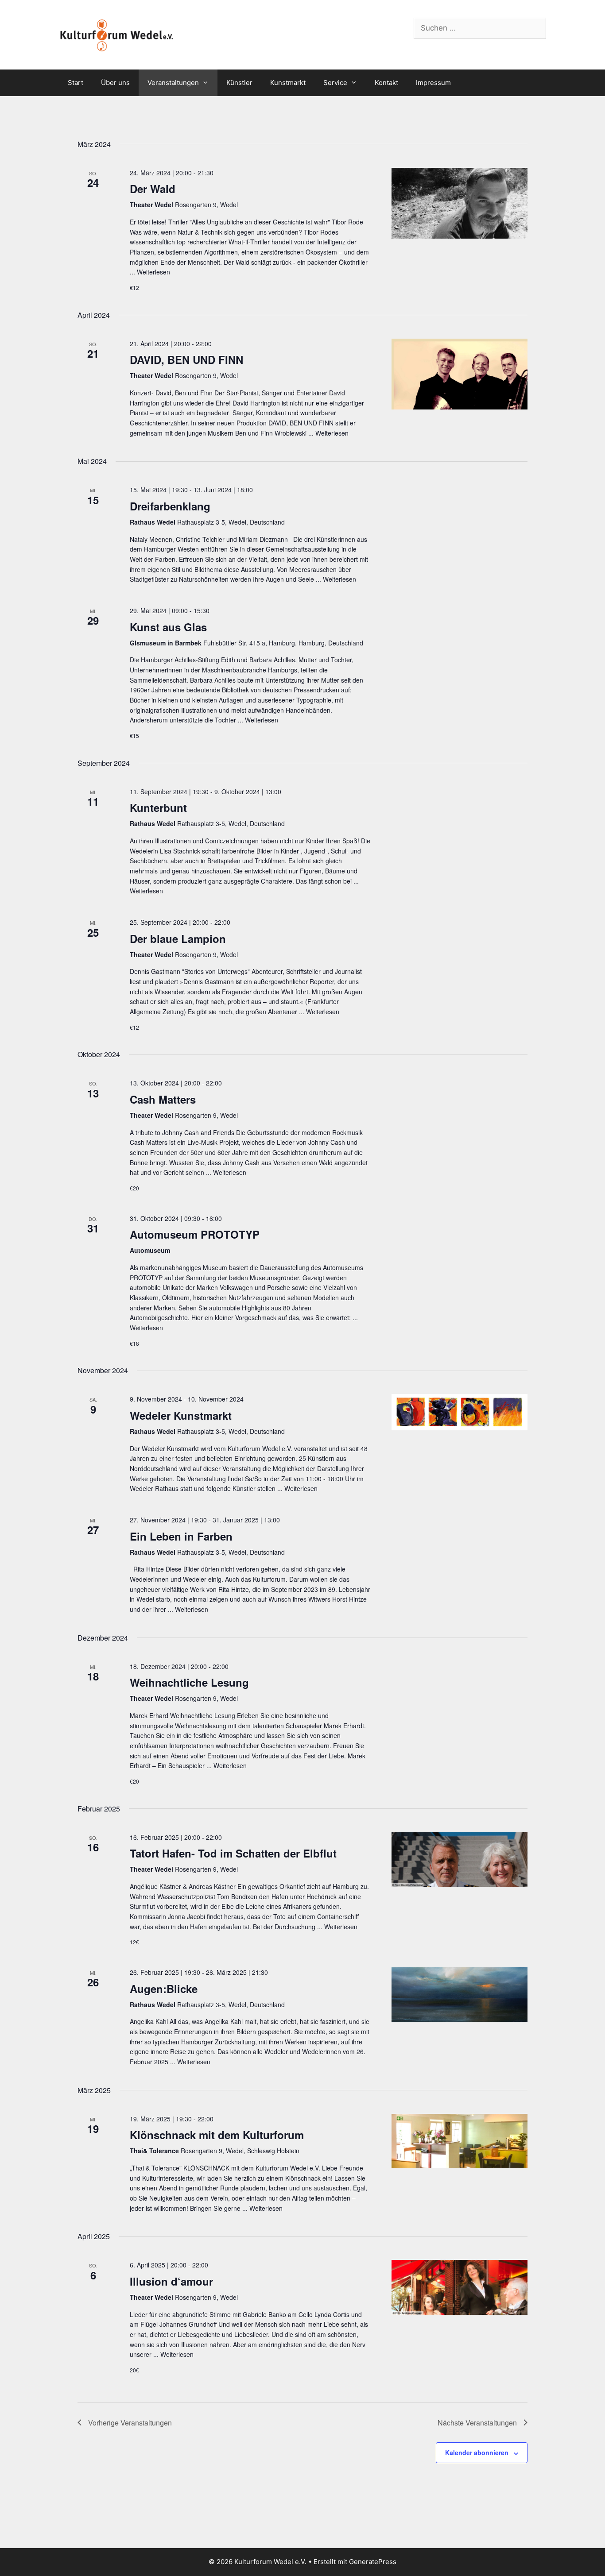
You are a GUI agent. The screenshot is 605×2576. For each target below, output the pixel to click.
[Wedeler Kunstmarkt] (460, 1412)
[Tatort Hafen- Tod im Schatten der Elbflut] (460, 1860)
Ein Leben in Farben (181, 1536)
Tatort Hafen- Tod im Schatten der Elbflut (233, 1853)
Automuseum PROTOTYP (195, 1234)
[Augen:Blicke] (460, 1995)
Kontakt (386, 83)
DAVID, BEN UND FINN (186, 359)
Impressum (433, 83)
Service (335, 83)
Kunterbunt (158, 807)
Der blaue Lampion (178, 938)
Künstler (239, 83)
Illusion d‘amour (171, 2281)
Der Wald (153, 189)
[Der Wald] (460, 203)
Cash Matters (163, 1099)
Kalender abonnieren (477, 2452)
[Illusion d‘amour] (460, 2287)
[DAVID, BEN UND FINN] (460, 374)
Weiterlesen (153, 272)
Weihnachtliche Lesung (189, 1682)
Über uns (115, 83)
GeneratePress (373, 2562)
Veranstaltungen (173, 83)
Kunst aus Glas (168, 627)
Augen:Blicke (164, 1989)
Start (76, 83)
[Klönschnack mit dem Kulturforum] (460, 2141)
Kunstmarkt (288, 83)
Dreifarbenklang (170, 506)
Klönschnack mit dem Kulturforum (217, 2135)
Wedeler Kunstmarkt (181, 1415)
